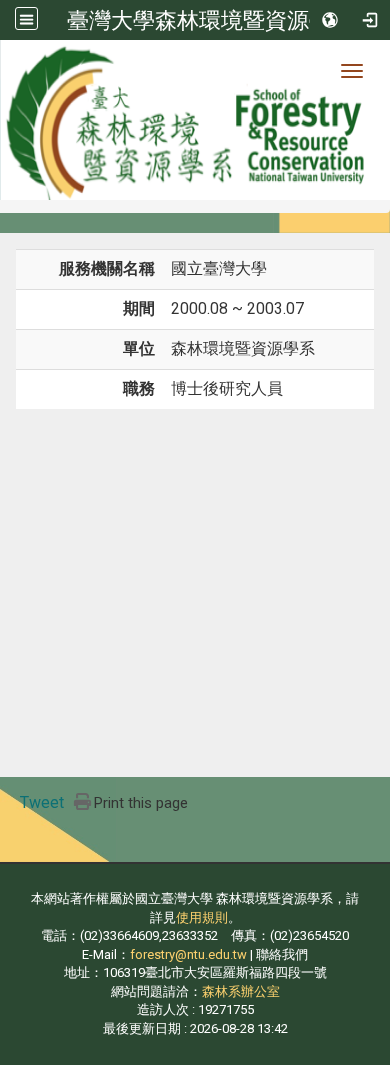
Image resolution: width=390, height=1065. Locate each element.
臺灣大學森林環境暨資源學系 (210, 20)
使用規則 (202, 917)
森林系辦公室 (241, 991)
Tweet (42, 802)
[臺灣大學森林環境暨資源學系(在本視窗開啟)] (195, 120)
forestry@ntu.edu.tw (188, 954)
